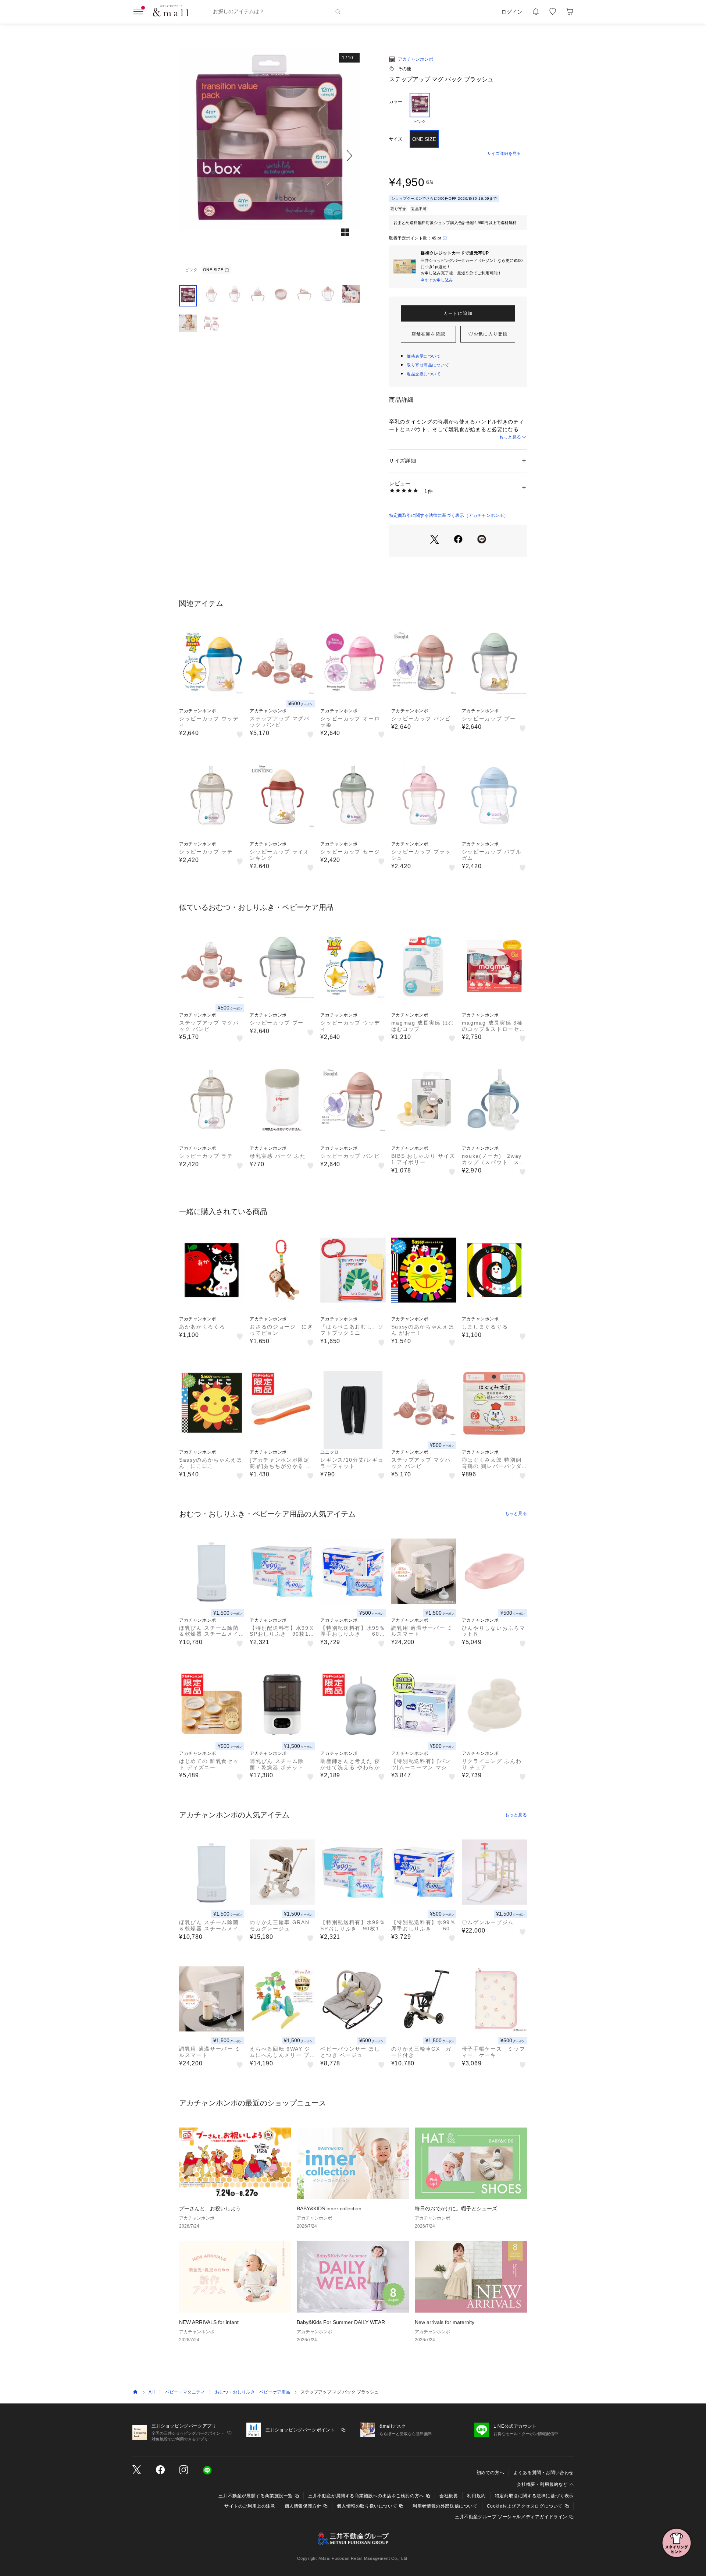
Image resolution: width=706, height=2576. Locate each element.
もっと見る (510, 437)
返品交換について (424, 374)
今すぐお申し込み (437, 280)
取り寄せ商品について (428, 365)
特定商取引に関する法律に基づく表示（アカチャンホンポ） (449, 515)
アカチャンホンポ (416, 59)
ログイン (512, 12)
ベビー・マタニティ (185, 2392)
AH (152, 2392)
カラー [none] (396, 102)
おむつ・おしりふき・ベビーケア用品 (253, 2392)
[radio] (420, 109)
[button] (269, 155)
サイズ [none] (396, 139)
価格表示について (424, 356)
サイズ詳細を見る (504, 153)
